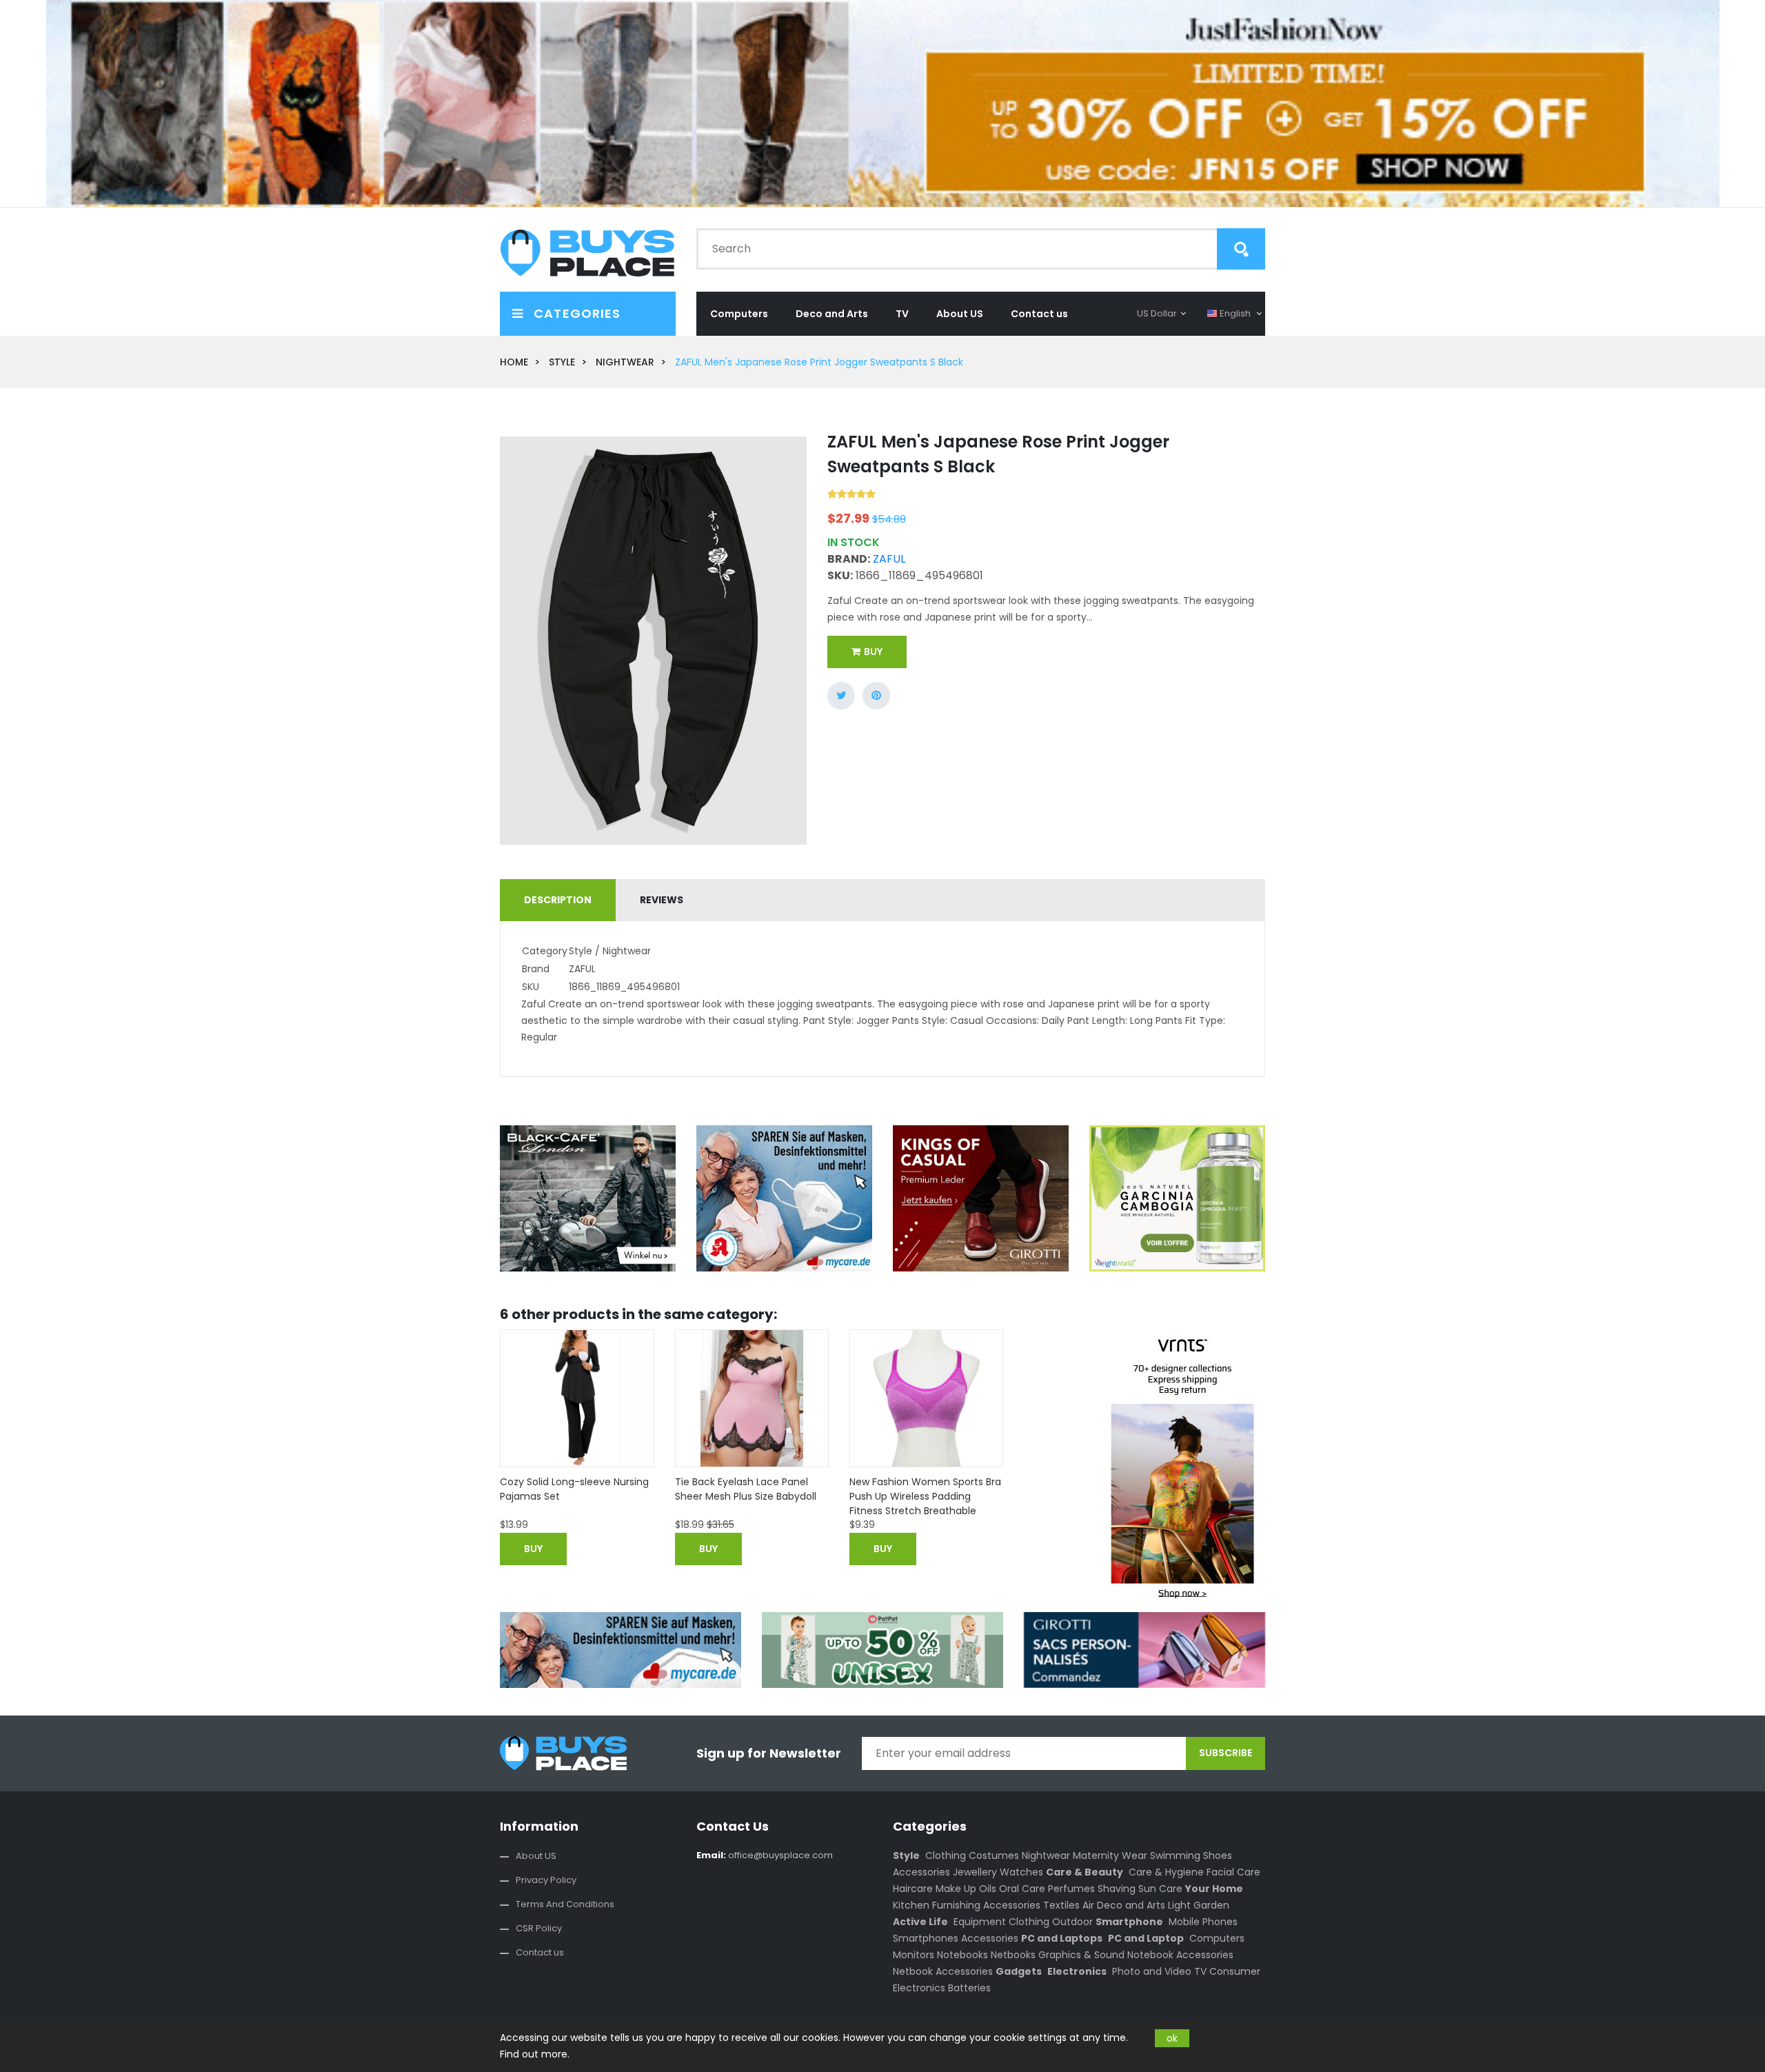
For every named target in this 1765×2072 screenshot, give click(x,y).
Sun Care (1160, 1889)
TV (902, 314)
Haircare (913, 1889)
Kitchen (911, 1905)
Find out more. (535, 2054)
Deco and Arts (832, 314)
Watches (1021, 1872)
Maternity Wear (1110, 1855)
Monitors (914, 1955)
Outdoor (1072, 1922)
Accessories (921, 1872)
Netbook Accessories (943, 1971)
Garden (1211, 1905)
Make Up (956, 1889)
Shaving (1117, 1889)
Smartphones (926, 1938)
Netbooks (1013, 1955)
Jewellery (975, 1872)
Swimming (1175, 1855)
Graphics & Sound (1081, 1955)
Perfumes (1071, 1889)
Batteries (969, 1988)
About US (960, 314)
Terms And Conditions (565, 1904)
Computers (739, 314)
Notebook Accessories (1180, 1955)
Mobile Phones (1203, 1922)
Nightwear (1046, 1855)
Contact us (1039, 314)
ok (1172, 2038)
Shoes (1218, 1855)
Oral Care (1022, 1889)
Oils (988, 1889)
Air (1088, 1905)
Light (1179, 1905)
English (1235, 313)
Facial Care (1233, 1872)
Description (558, 900)
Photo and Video (1152, 1971)
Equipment (980, 1922)
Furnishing (956, 1905)
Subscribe (1226, 1753)
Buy (873, 652)
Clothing (946, 1855)
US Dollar (1157, 313)
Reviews (662, 900)
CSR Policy (539, 1928)
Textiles (1061, 1905)
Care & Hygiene (1166, 1872)
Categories (575, 313)
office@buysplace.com (765, 1855)
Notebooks (962, 1955)
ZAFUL (889, 559)
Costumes (994, 1855)
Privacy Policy (546, 1880)
